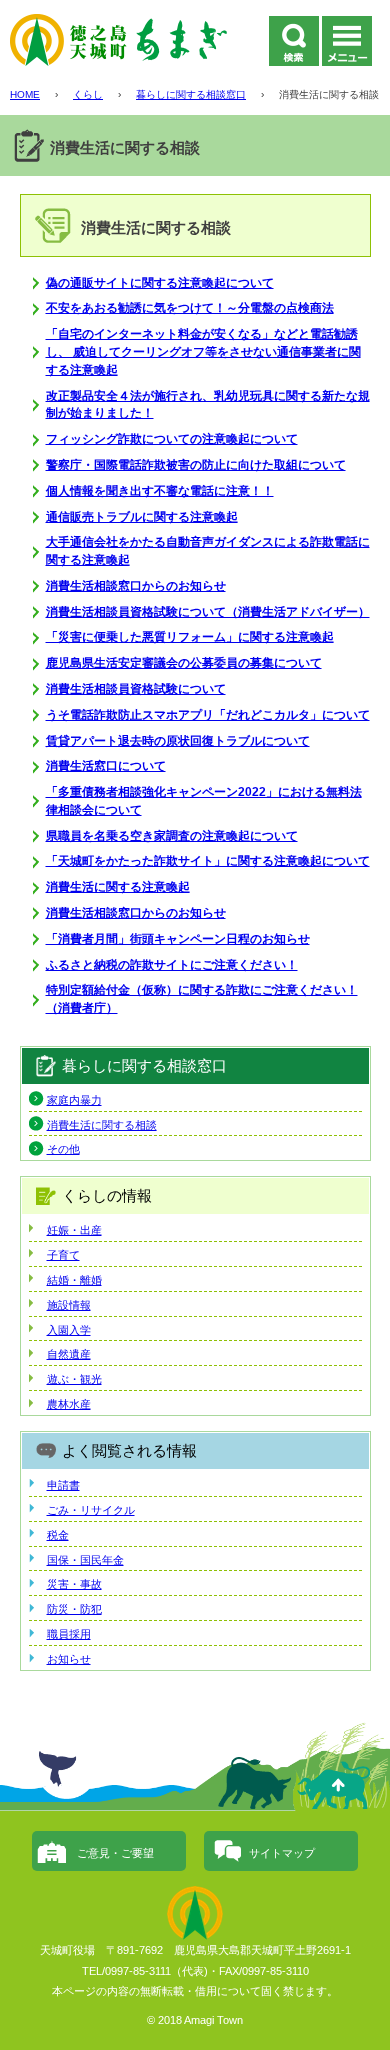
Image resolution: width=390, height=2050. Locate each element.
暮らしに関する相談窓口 (191, 94)
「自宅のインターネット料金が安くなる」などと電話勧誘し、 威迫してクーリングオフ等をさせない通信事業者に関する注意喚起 (203, 352)
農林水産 (69, 1404)
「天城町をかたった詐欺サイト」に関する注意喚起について (208, 861)
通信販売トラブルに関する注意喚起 (142, 517)
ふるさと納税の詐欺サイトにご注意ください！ (172, 965)
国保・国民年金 (85, 1560)
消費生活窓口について (106, 766)
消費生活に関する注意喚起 (118, 887)
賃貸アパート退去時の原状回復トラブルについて (178, 741)
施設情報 (69, 1305)
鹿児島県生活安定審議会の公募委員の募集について (184, 663)
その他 (63, 1149)
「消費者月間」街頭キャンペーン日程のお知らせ (178, 939)
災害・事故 (74, 1584)
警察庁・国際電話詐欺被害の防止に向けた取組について (196, 465)
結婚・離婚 (74, 1280)
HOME (25, 94)
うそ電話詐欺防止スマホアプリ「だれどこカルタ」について (208, 715)
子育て (63, 1255)
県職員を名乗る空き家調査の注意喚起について (172, 836)
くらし (88, 94)
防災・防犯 (74, 1609)
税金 (58, 1535)
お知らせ (69, 1659)
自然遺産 (69, 1354)
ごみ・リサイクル (91, 1510)
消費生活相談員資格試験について (136, 689)
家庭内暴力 (74, 1100)
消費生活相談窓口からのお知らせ (136, 586)
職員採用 (69, 1634)
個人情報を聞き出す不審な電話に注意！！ (160, 491)
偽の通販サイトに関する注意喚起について (160, 283)
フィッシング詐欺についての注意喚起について (172, 439)
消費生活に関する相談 (102, 1125)
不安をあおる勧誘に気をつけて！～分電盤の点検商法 (190, 308)
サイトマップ (282, 1853)
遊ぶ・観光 (74, 1379)
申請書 (63, 1485)
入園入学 (69, 1330)
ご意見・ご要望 (115, 1853)
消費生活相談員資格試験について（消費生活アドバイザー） (208, 612)
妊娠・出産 (74, 1230)
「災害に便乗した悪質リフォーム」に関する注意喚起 (190, 637)
